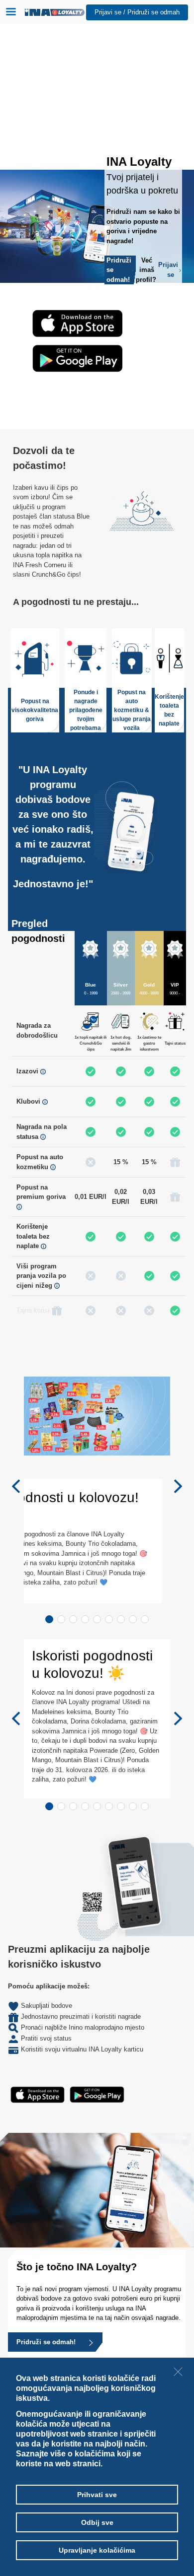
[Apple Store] (78, 323)
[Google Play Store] (78, 358)
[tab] (49, 1619)
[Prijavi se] (133, 270)
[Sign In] (180, 270)
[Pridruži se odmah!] (91, 2342)
